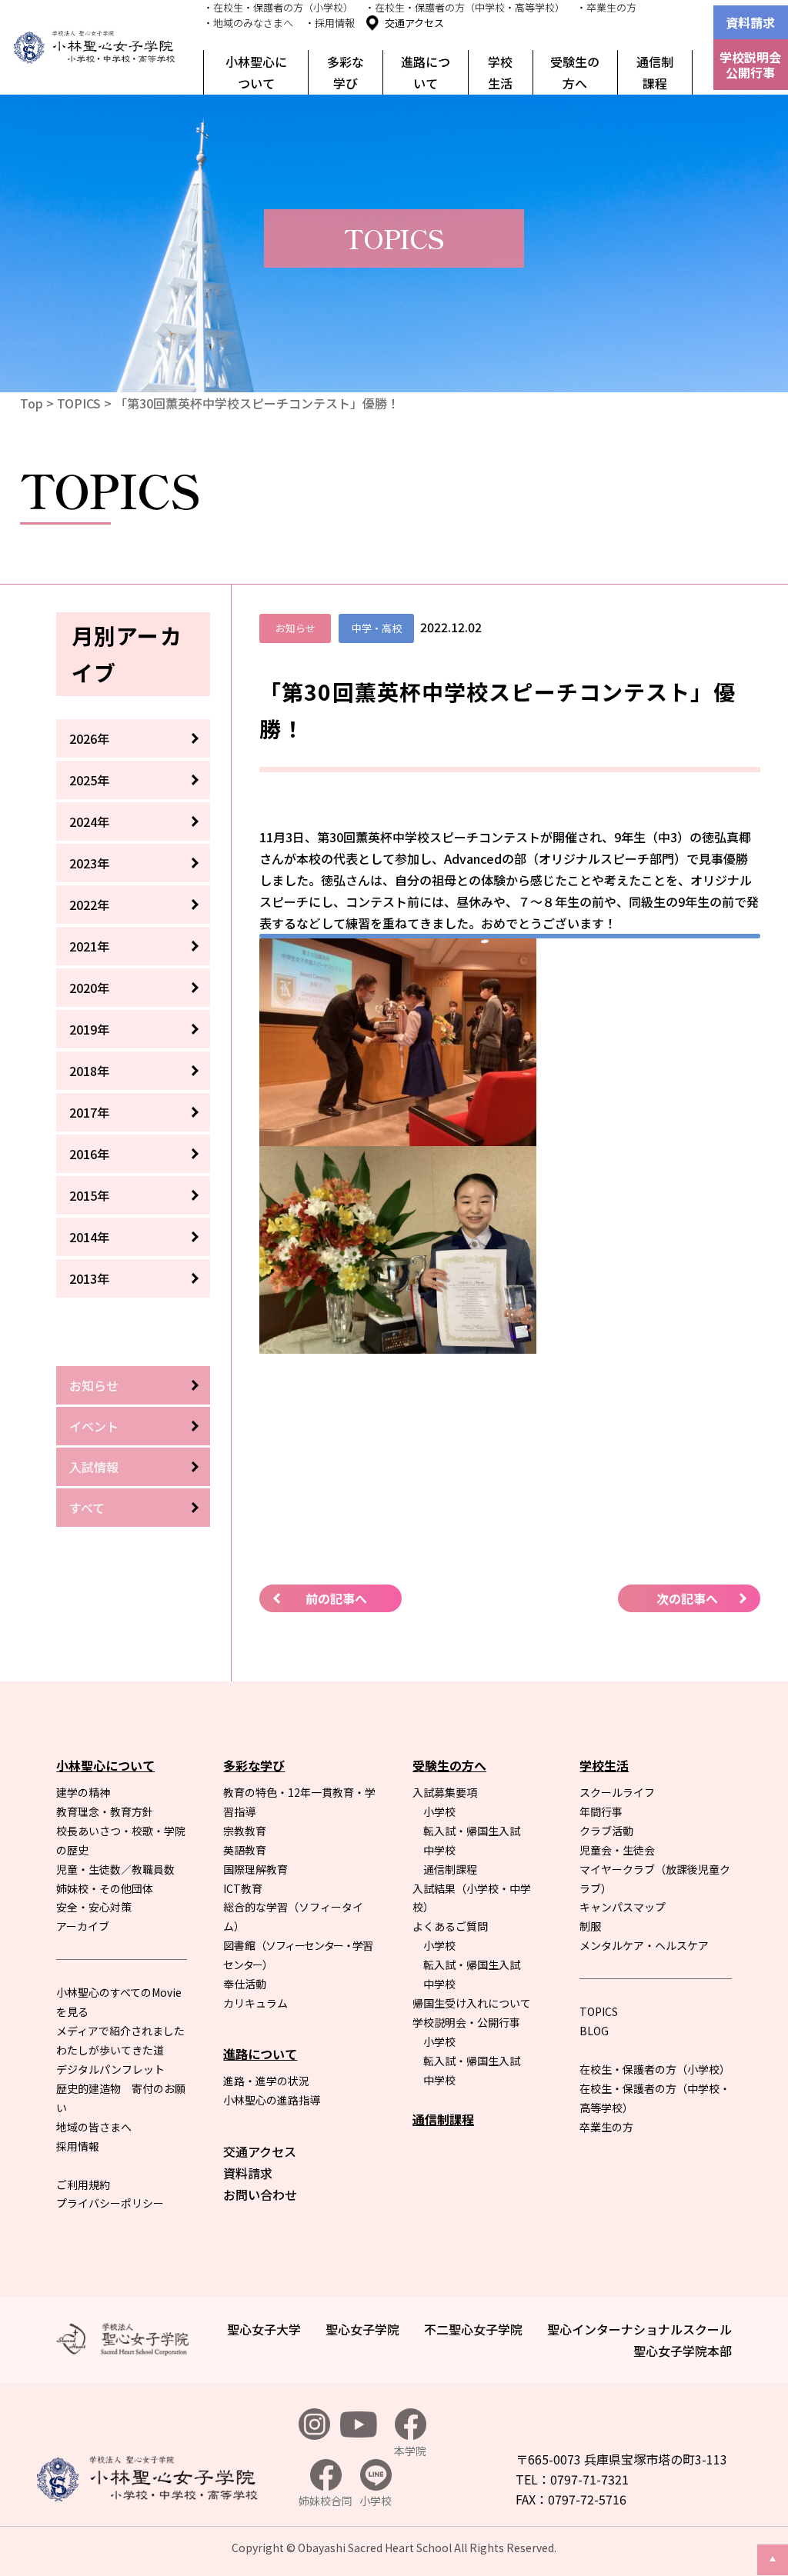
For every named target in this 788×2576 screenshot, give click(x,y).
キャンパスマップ (623, 1907)
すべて (87, 1508)
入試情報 (94, 1467)
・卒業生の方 (606, 7)
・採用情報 (330, 23)
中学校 (439, 1850)
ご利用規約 (83, 2184)
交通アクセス (414, 23)
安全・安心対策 (94, 1907)
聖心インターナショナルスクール (639, 2329)
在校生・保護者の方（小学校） (655, 2069)
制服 (590, 1926)
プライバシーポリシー (110, 2203)
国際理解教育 (255, 1869)
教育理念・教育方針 (105, 1811)
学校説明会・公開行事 (466, 2022)
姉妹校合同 (326, 2501)
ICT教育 (243, 1888)
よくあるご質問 (450, 1926)
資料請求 (750, 22)
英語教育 (245, 1850)
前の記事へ (336, 1598)
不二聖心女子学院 (473, 2329)
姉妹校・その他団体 (105, 1888)
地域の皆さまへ (94, 2127)
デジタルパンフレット (110, 2069)
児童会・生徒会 (617, 1850)
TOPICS (79, 403)
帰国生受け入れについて (472, 2003)
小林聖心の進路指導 (272, 2100)
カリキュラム (255, 2003)
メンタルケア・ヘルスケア (644, 1945)
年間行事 (601, 1811)
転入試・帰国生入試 (472, 1831)
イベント (94, 1426)
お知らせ (94, 1385)
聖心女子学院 (362, 2329)
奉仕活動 (245, 1984)
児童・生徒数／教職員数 (115, 1869)
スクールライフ (617, 1792)
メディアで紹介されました (120, 2031)
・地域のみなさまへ (248, 23)
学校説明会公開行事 (750, 65)
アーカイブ (83, 1926)
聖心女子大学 (264, 2329)
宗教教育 (245, 1831)
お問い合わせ (260, 2194)
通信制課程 (655, 72)
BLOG (594, 2031)
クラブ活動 (606, 1831)
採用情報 (78, 2146)
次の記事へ (687, 1598)
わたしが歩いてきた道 (110, 2050)
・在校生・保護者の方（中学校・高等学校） (465, 7)
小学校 (439, 1811)
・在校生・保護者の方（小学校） (278, 7)
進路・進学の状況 (266, 2081)
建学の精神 (83, 1792)
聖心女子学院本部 (683, 2351)
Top (32, 403)
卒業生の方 (606, 2127)
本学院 (410, 2451)
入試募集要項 (445, 1792)
